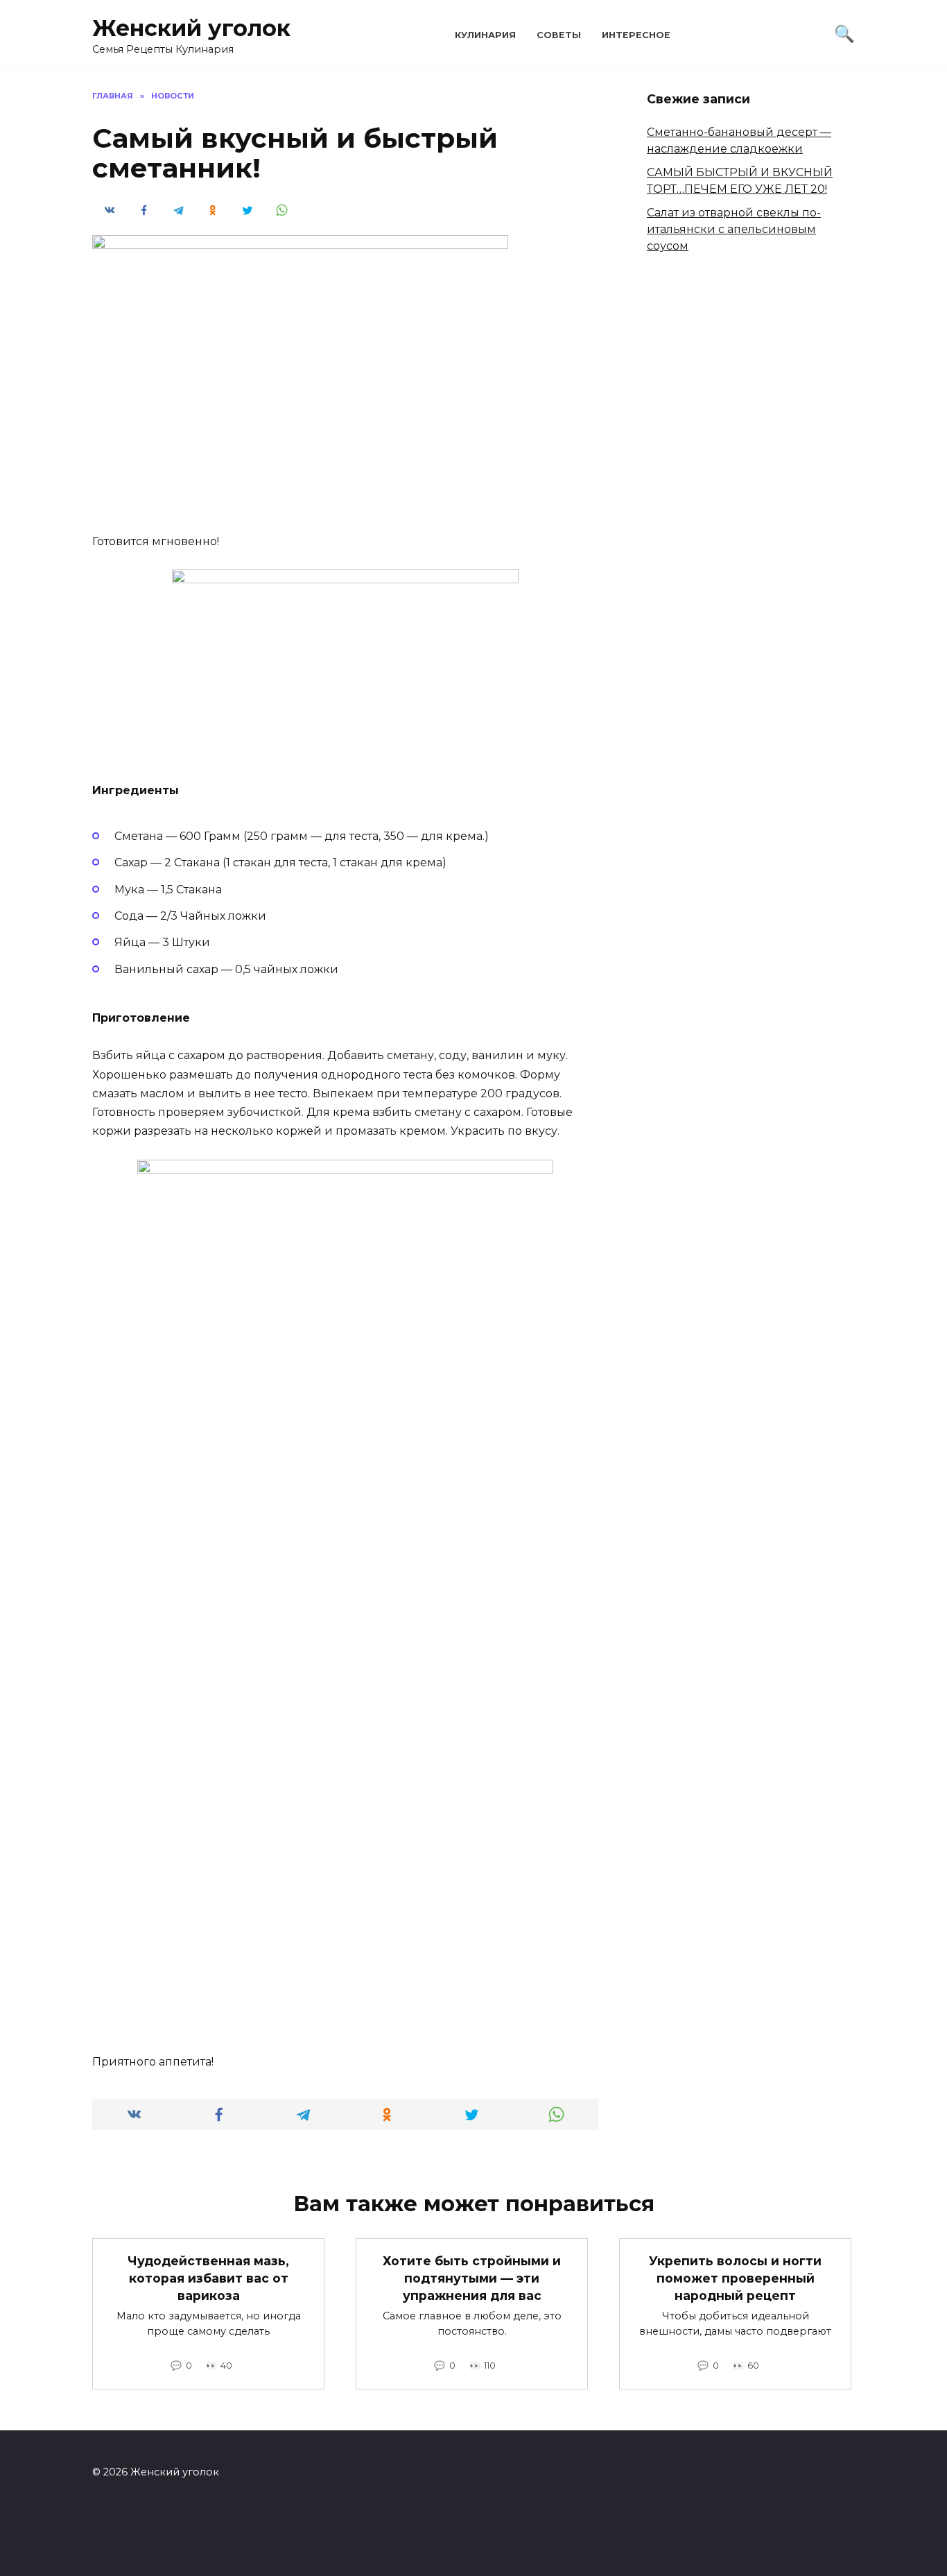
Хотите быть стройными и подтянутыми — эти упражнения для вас (472, 2278)
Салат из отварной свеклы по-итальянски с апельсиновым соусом (734, 229)
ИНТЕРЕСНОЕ (636, 35)
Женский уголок (191, 28)
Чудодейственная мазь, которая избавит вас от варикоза (208, 2278)
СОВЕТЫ (559, 35)
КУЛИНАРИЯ (485, 35)
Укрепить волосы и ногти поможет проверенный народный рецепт (735, 2278)
